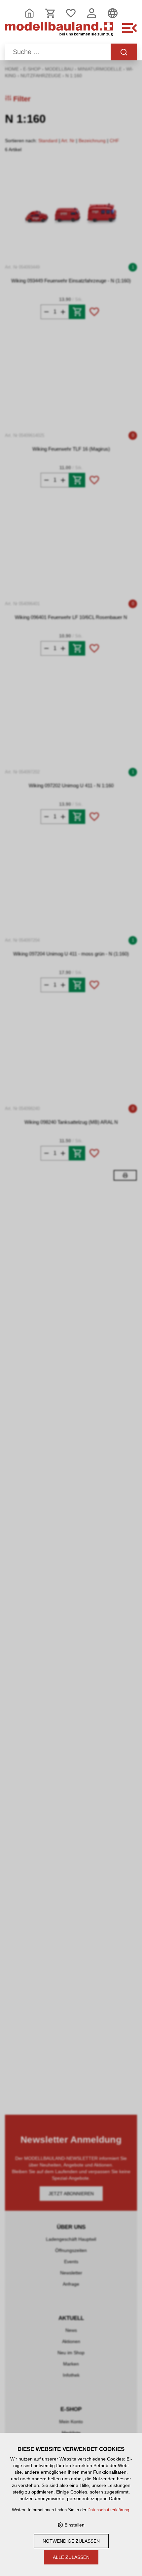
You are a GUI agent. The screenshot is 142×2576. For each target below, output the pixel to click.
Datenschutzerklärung (108, 2510)
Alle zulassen (71, 2557)
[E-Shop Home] (59, 32)
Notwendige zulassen (71, 2541)
